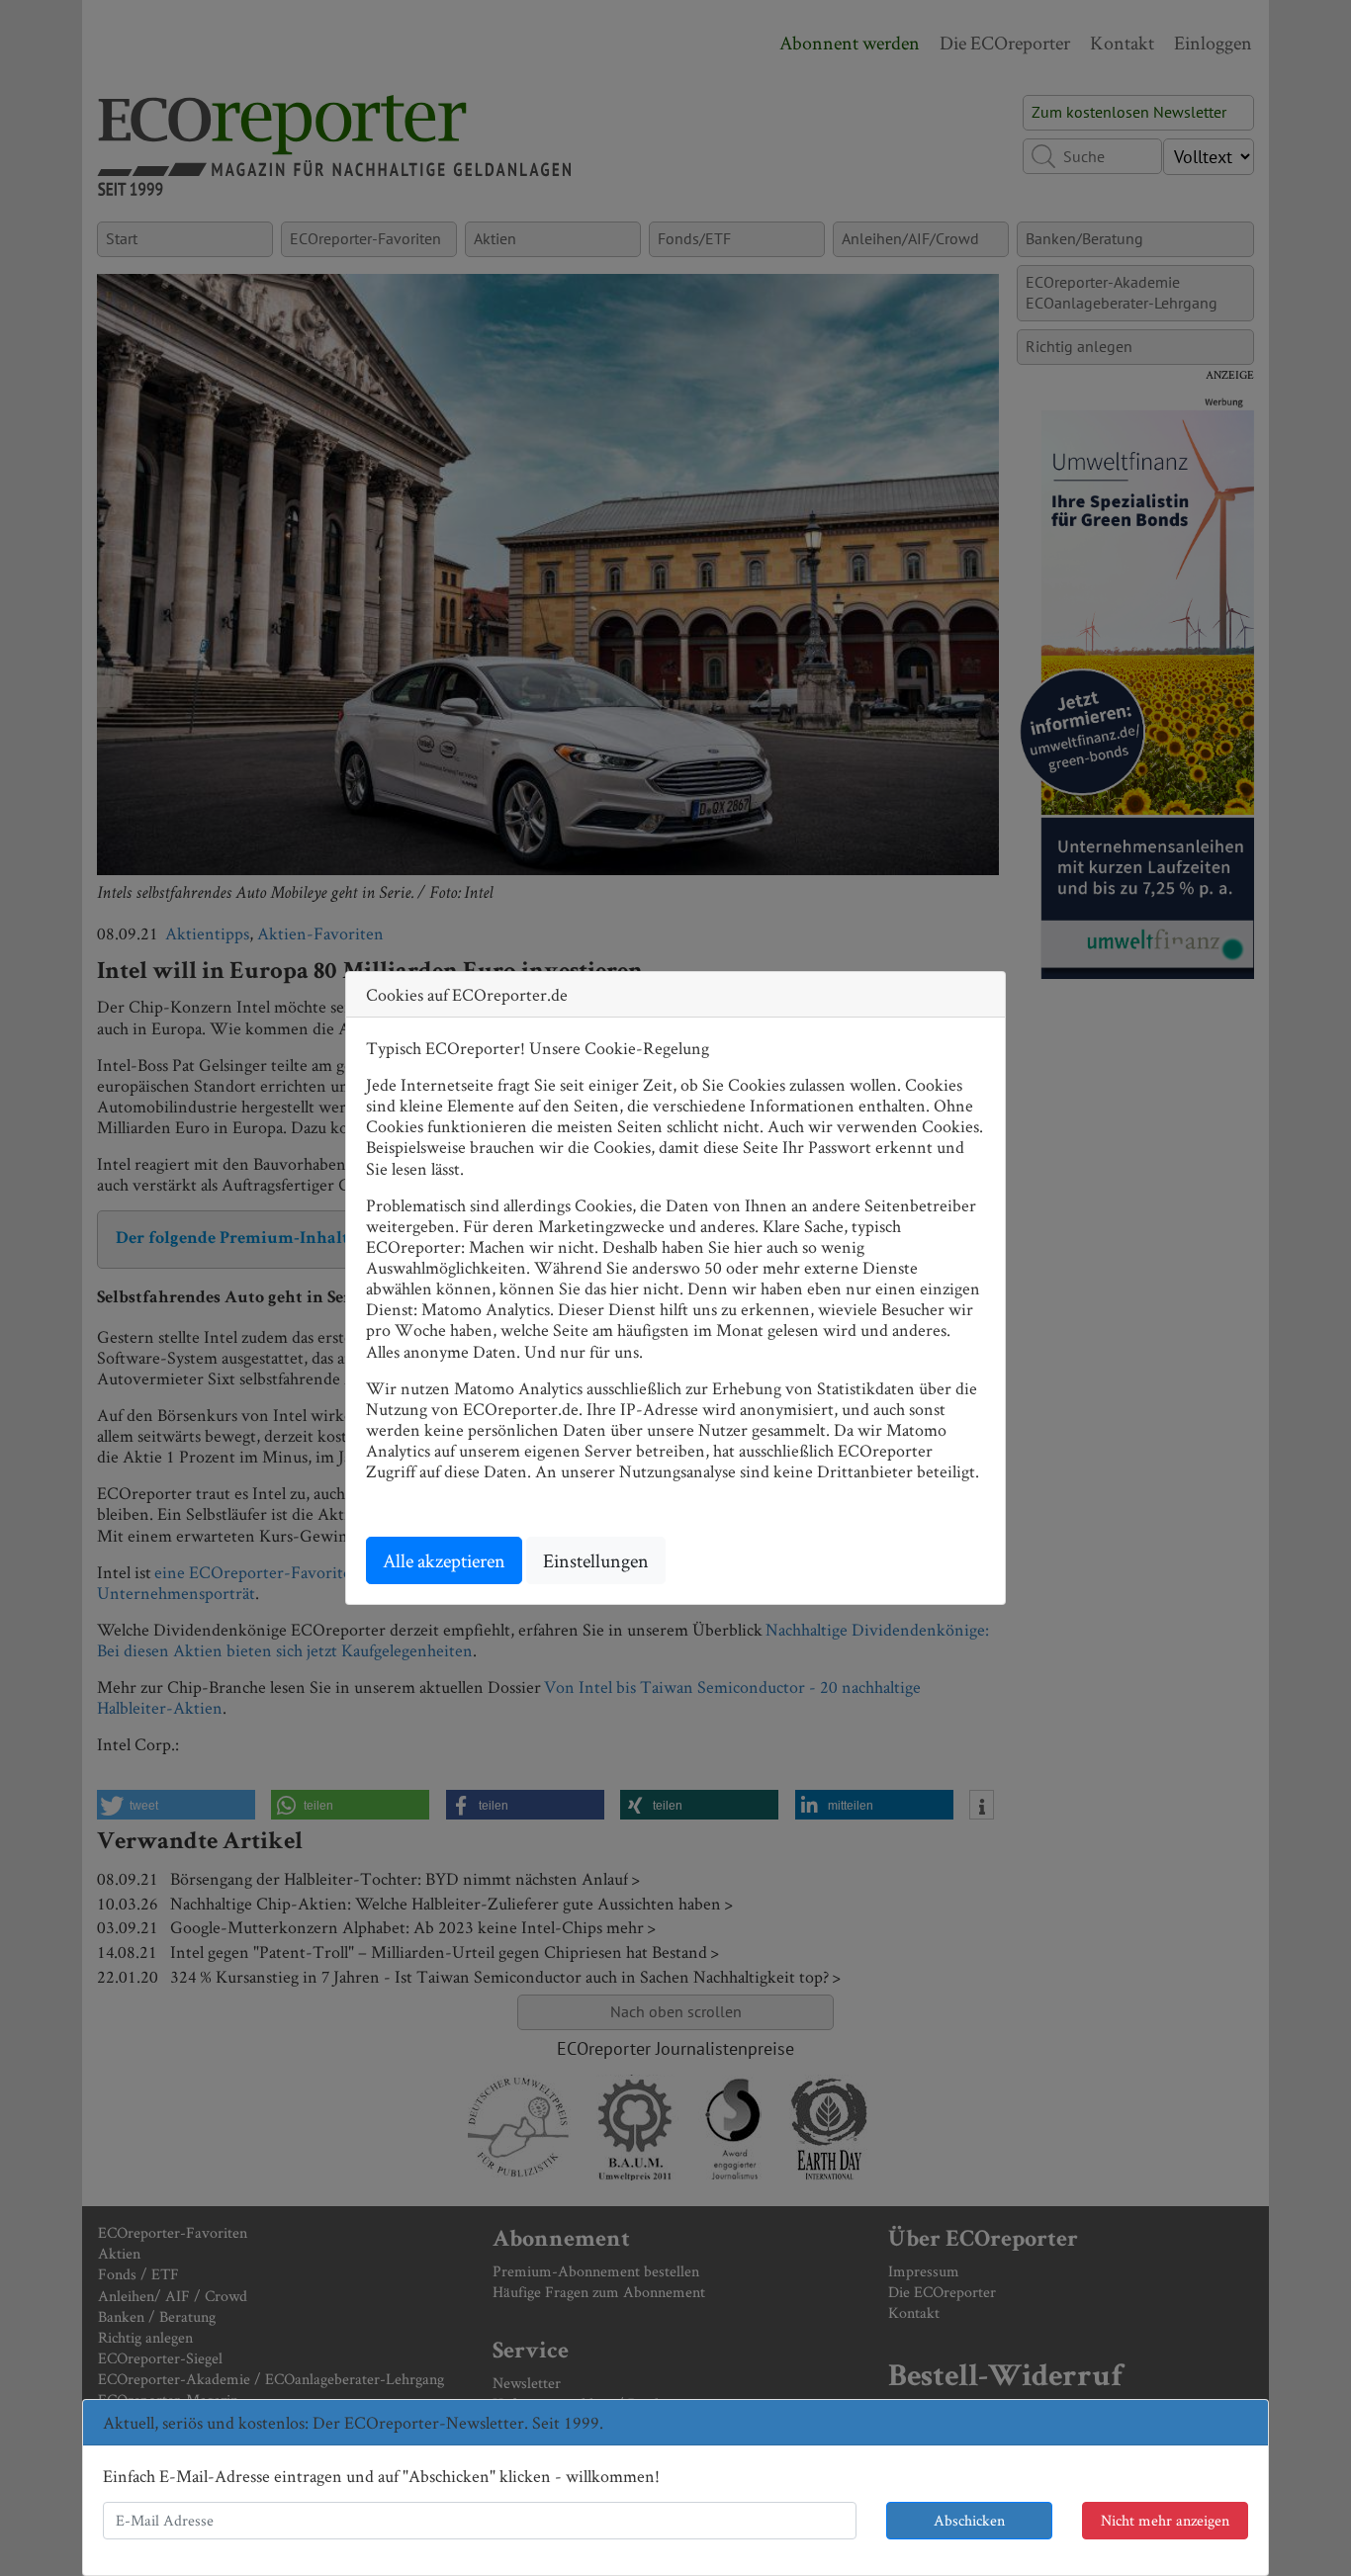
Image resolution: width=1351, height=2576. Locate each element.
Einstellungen (596, 1560)
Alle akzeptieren (444, 1560)
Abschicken (969, 2520)
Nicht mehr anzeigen (1165, 2520)
